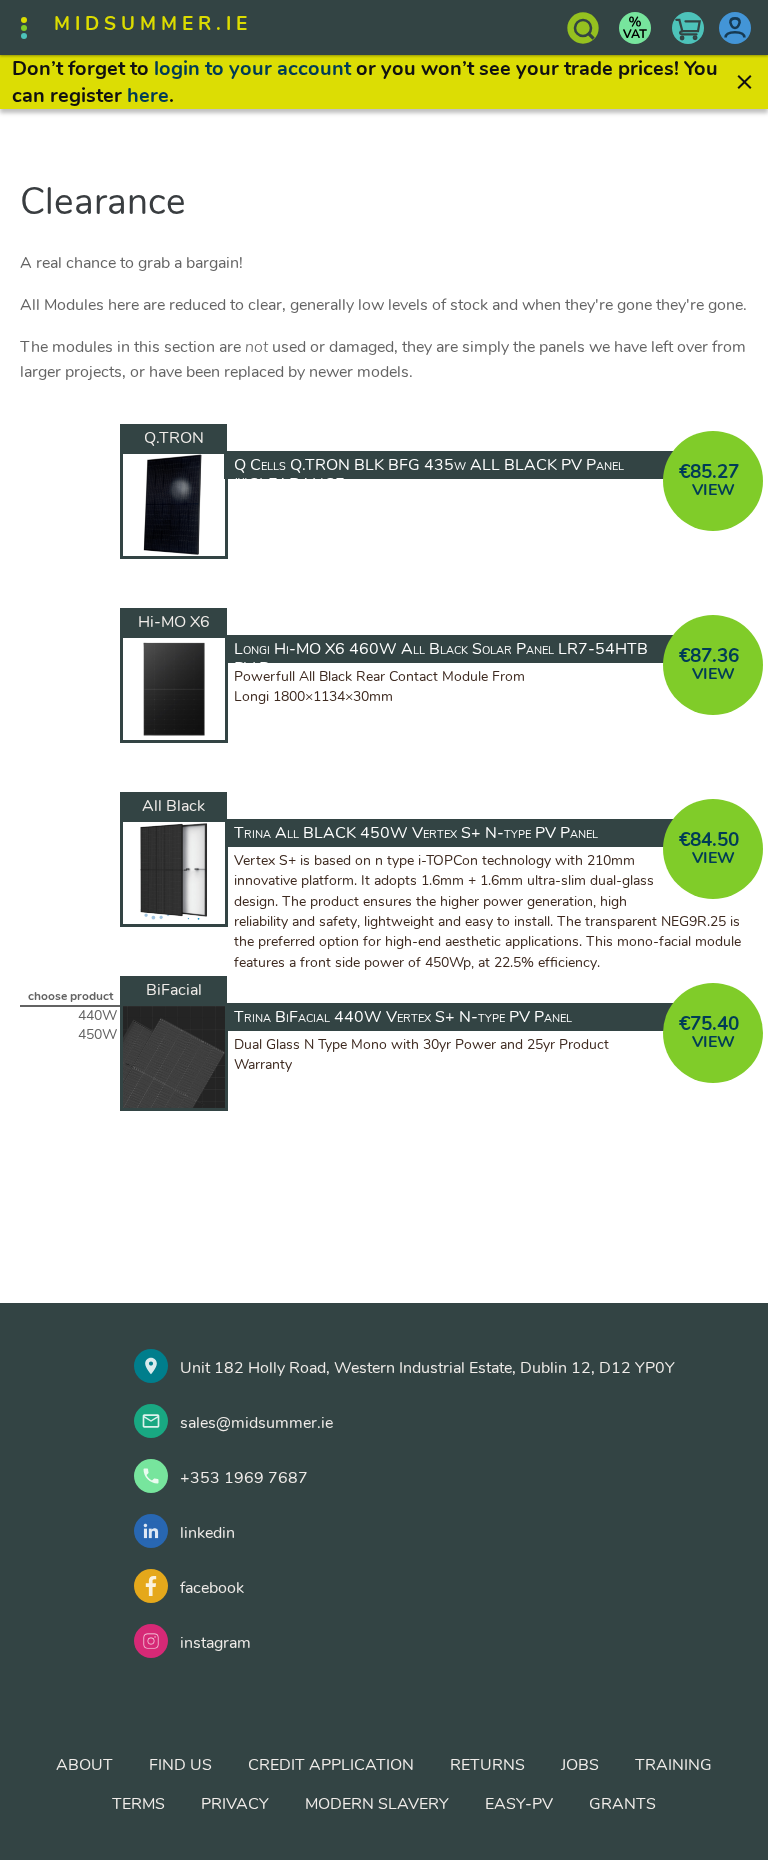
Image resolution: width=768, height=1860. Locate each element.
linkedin (207, 1533)
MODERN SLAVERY (377, 1804)
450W (97, 1035)
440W (97, 1016)
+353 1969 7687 (244, 1478)
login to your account (252, 68)
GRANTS (622, 1804)
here (148, 95)
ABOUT (84, 1765)
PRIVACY (235, 1804)
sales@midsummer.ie (256, 1423)
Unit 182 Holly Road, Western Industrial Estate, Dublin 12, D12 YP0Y (427, 1368)
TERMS (138, 1804)
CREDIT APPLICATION (331, 1765)
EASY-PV (519, 1804)
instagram (215, 1643)
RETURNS (487, 1765)
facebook (212, 1588)
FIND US (180, 1765)
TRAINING (673, 1765)
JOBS (580, 1765)
